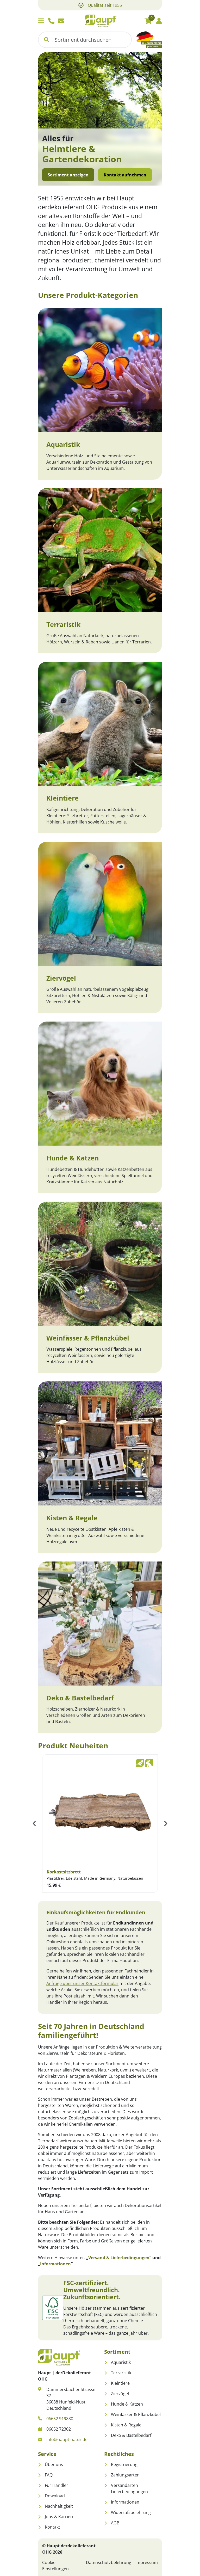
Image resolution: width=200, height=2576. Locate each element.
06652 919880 (60, 2419)
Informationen (55, 2264)
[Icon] (51, 21)
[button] (47, 40)
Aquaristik (63, 444)
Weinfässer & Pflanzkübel (88, 1338)
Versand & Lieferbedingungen (119, 2258)
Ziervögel (61, 978)
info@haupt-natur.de (67, 2439)
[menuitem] (133, 2362)
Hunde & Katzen (73, 1158)
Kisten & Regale (72, 1518)
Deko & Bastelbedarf (80, 1698)
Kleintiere (63, 798)
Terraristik (64, 624)
